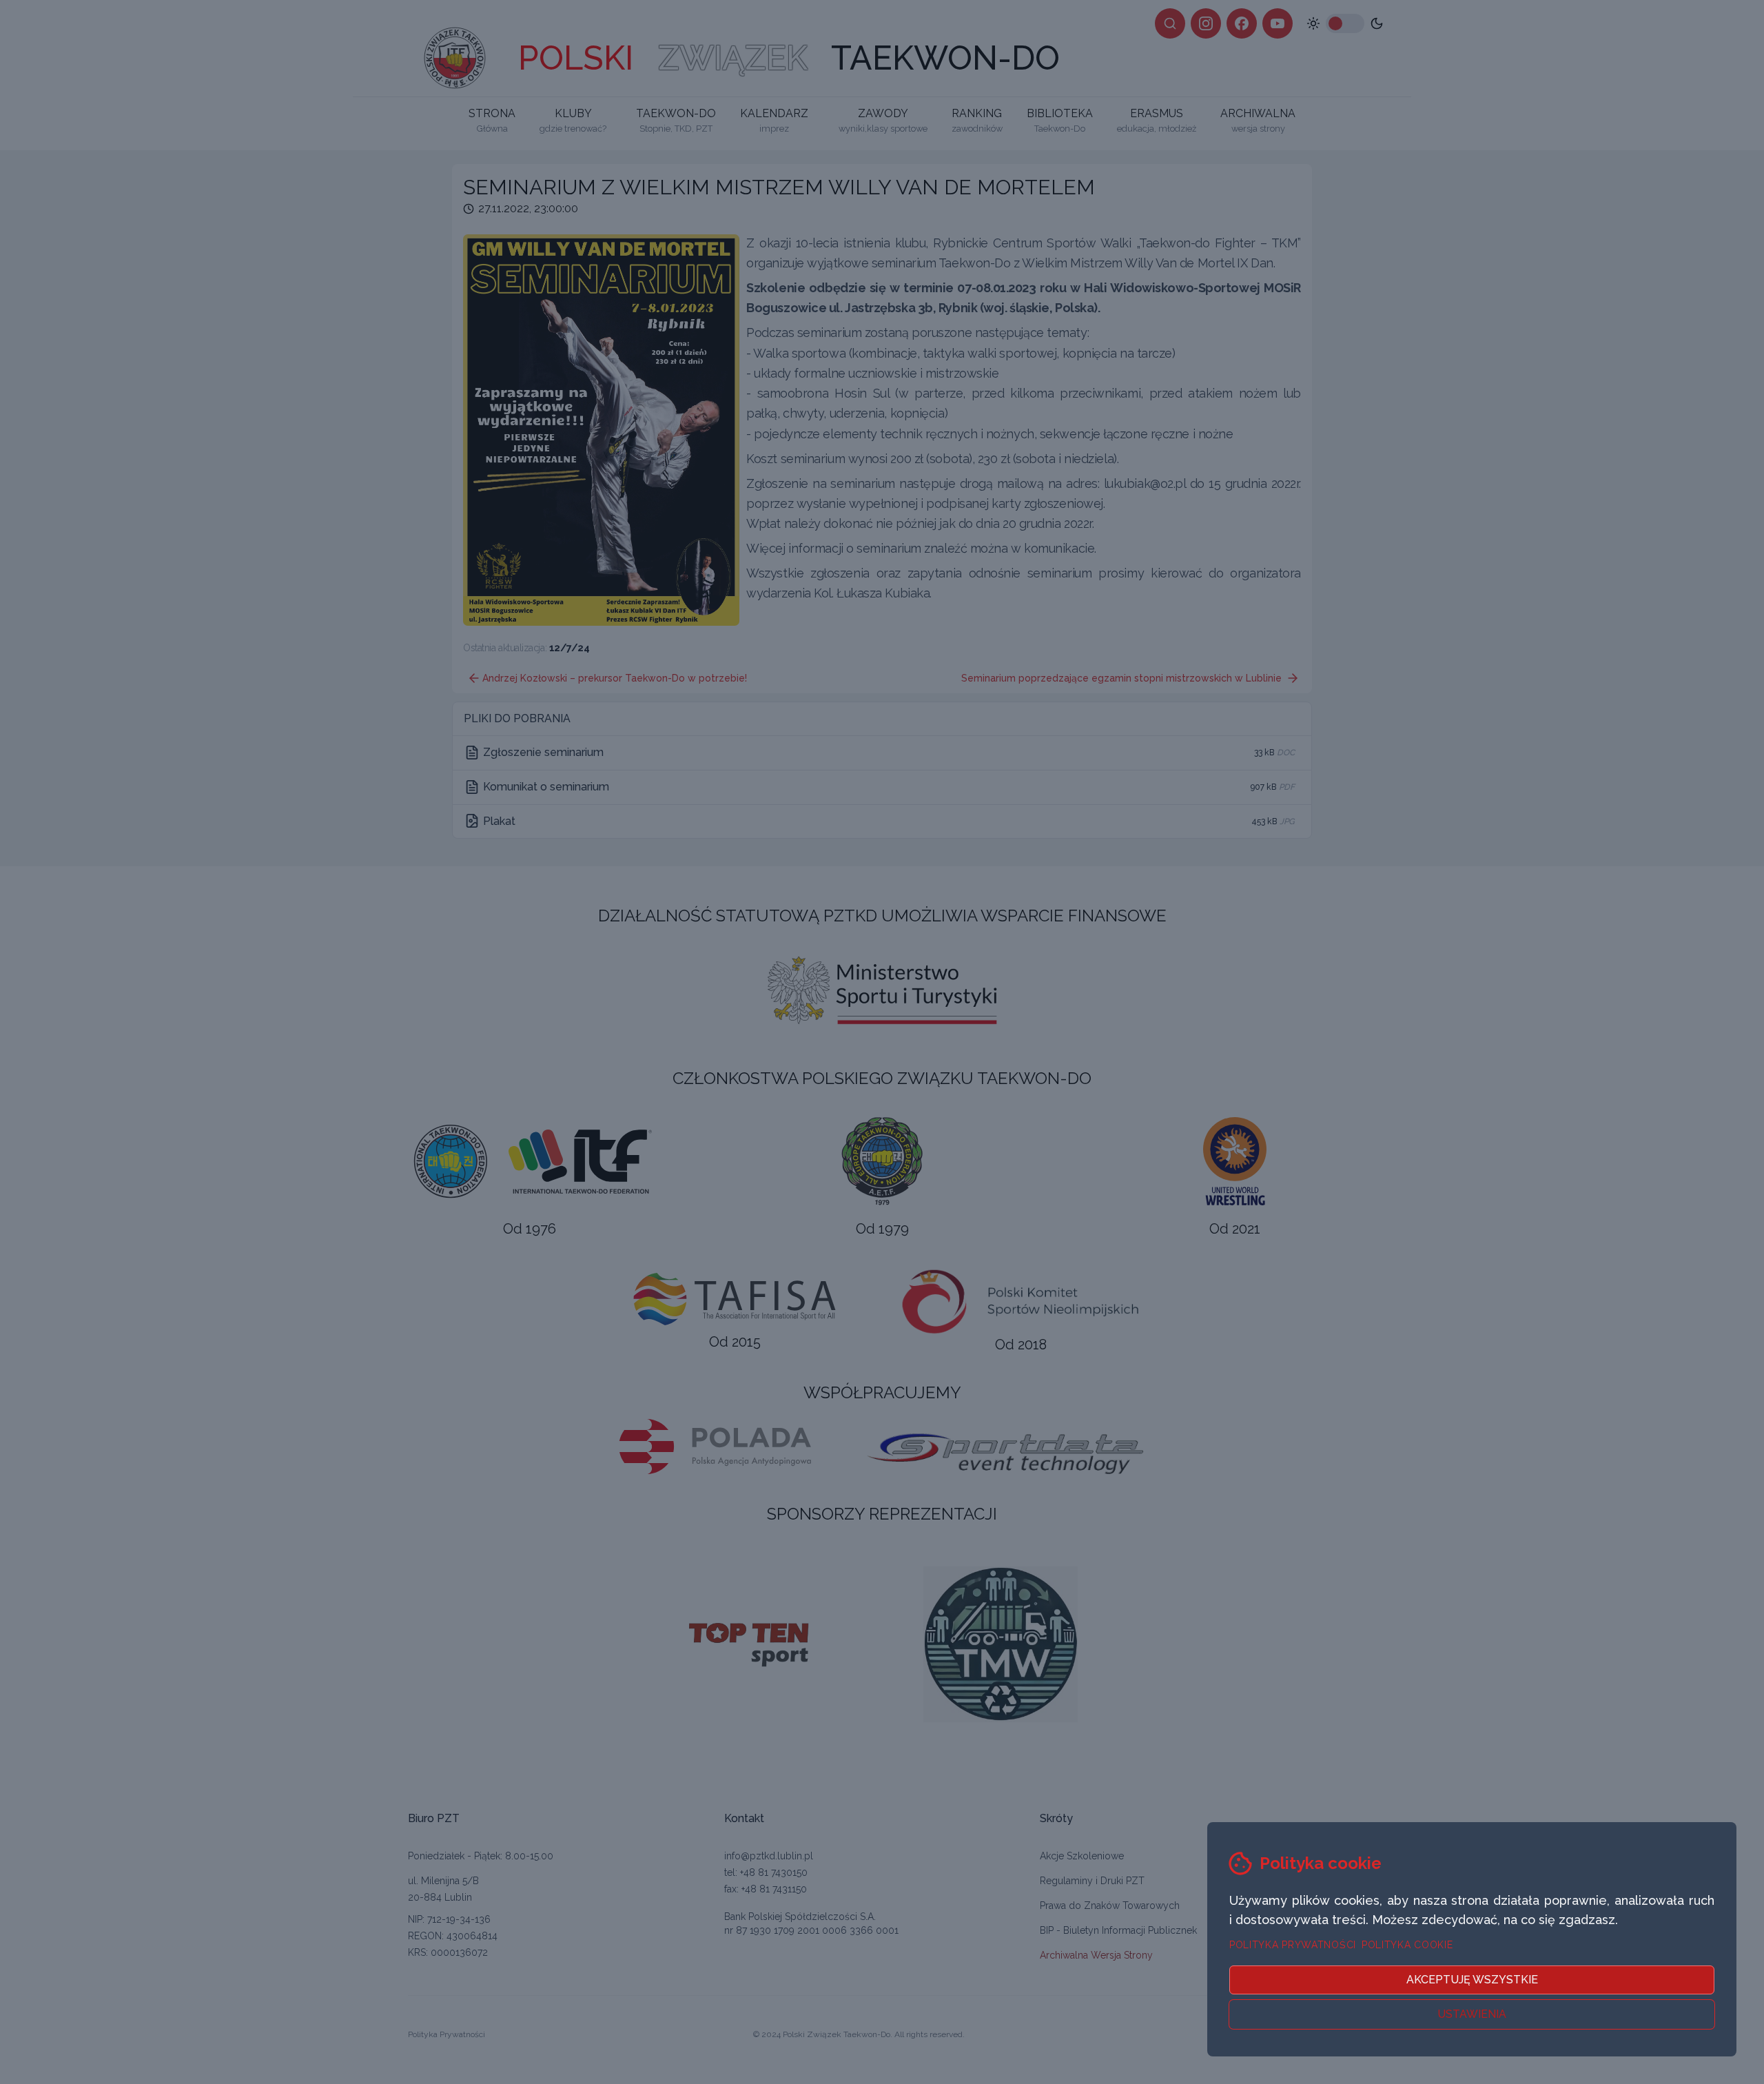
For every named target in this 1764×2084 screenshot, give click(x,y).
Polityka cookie (1407, 1945)
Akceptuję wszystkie (1472, 1980)
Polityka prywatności (1293, 1945)
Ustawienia (1472, 2014)
